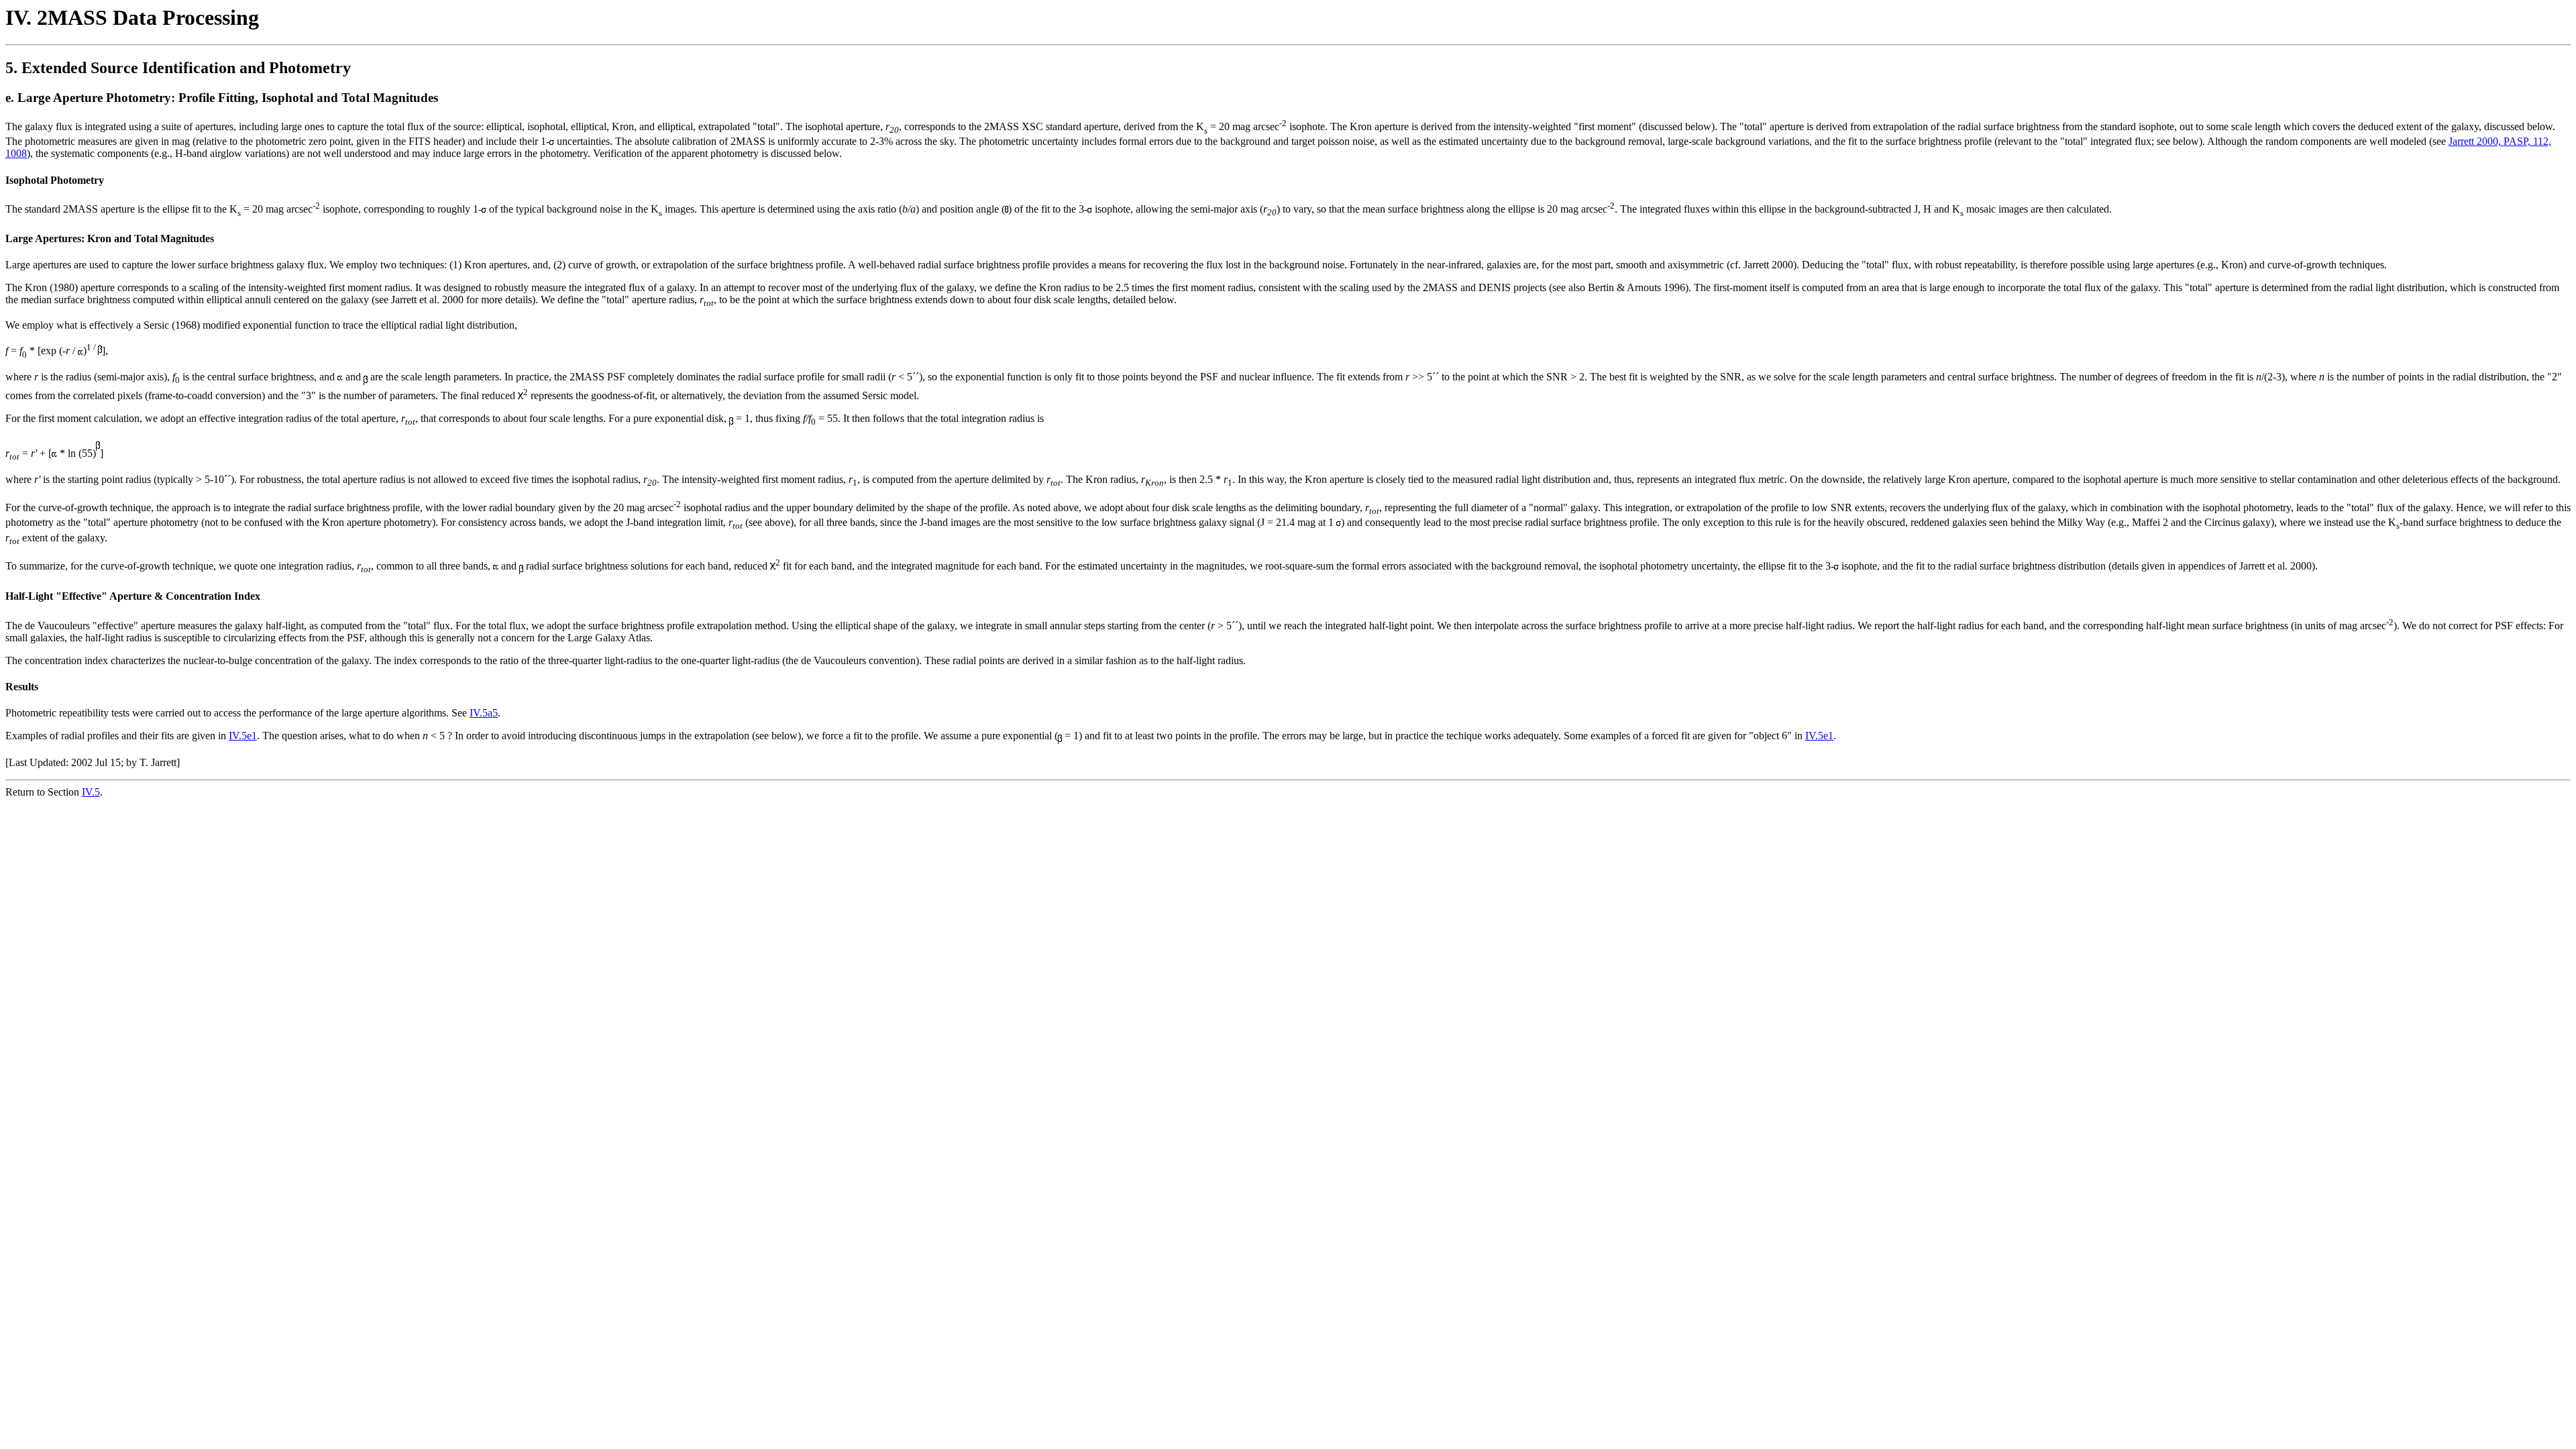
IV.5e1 (243, 736)
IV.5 (91, 792)
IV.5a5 (484, 713)
